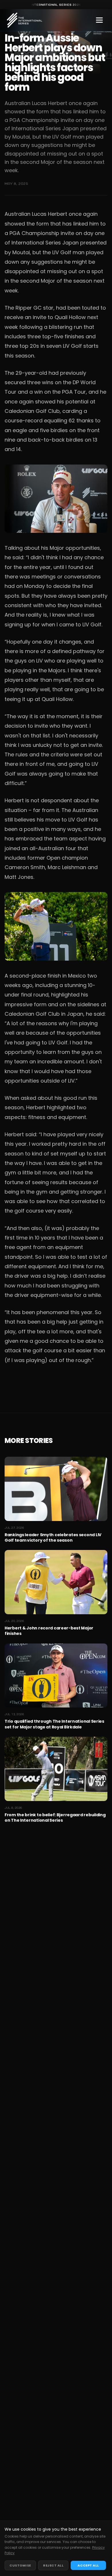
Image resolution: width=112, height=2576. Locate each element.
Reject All (53, 2565)
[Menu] (99, 20)
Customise (20, 2565)
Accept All (88, 2565)
